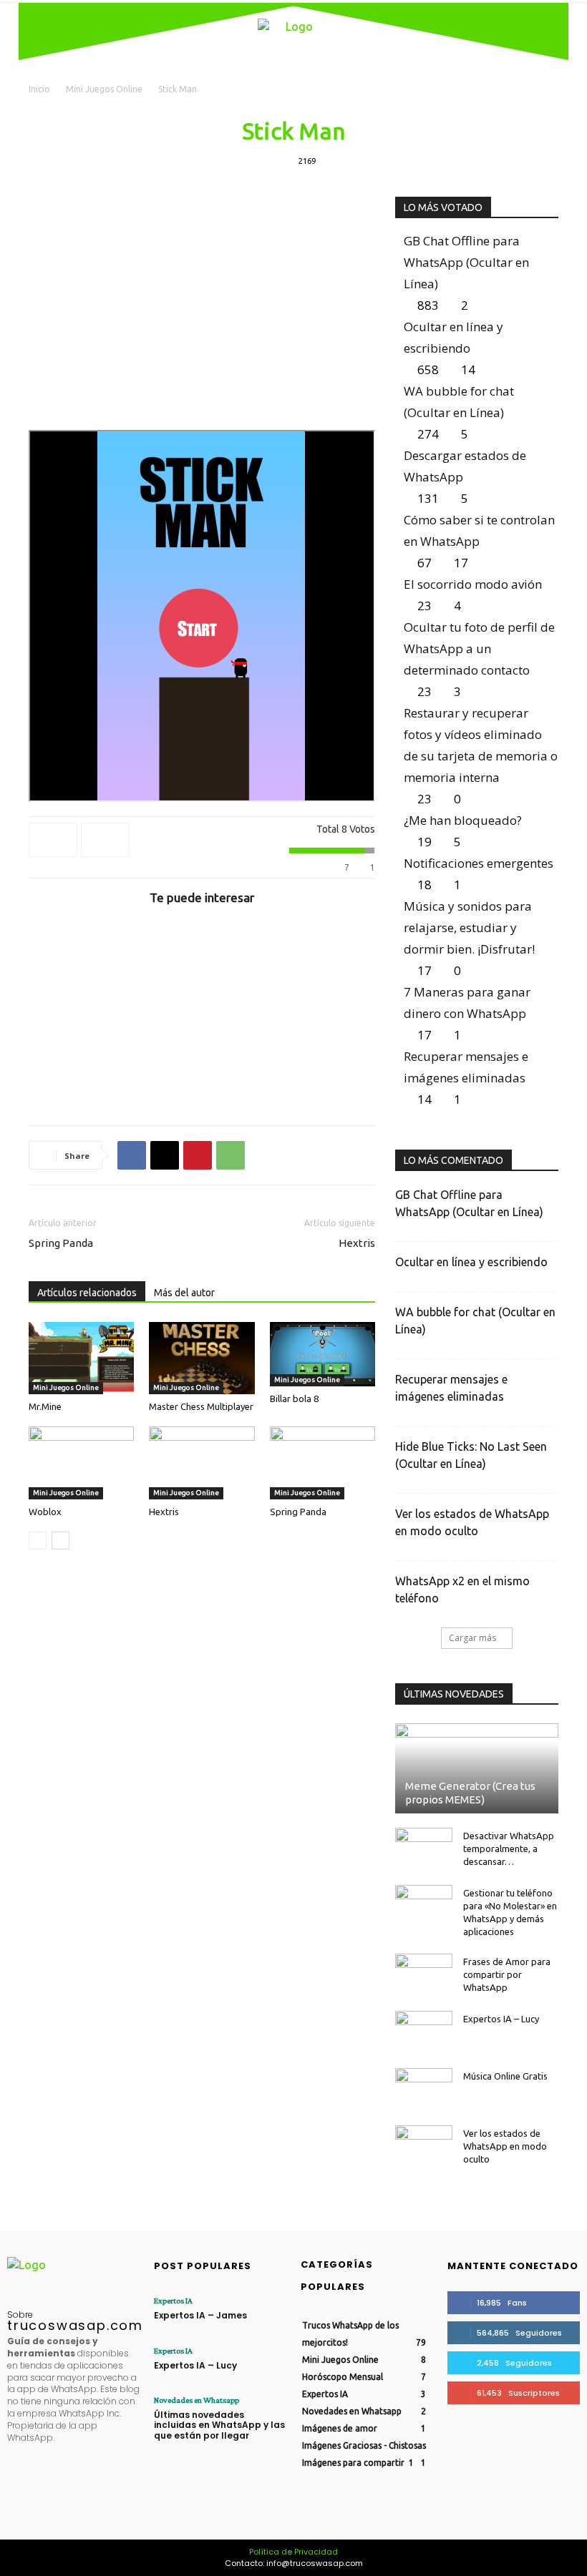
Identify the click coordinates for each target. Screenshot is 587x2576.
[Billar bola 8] (322, 1354)
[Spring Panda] (322, 1463)
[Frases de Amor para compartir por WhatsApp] (424, 1975)
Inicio (39, 89)
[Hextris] (202, 1463)
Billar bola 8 (294, 1399)
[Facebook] (132, 1155)
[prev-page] (38, 1541)
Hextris (357, 1243)
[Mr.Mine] (81, 1358)
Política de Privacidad (293, 2552)
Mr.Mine (45, 1406)
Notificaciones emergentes (479, 863)
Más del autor (184, 1293)
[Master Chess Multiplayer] (202, 1358)
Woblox (45, 1512)
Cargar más (472, 1638)
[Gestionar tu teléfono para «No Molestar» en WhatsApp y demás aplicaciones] (424, 1906)
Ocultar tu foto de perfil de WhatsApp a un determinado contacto (479, 648)
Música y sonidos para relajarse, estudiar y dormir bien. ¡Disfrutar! (469, 927)
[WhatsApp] (231, 1155)
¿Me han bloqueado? (463, 820)
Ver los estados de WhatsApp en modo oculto (505, 2146)
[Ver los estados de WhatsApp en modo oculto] (424, 2147)
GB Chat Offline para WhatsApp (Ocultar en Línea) (466, 262)
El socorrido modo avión (473, 584)
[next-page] (60, 1541)
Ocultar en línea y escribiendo (471, 1262)
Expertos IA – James (200, 2315)
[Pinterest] (198, 1155)
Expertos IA (173, 2301)
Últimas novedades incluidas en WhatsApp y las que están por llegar (219, 2425)
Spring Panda (61, 1243)
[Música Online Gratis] (424, 2090)
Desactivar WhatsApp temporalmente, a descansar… (509, 1848)
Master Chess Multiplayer (201, 1406)
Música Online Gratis (505, 2076)
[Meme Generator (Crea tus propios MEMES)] (477, 1768)
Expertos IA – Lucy (501, 2019)
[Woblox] (81, 1463)
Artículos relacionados (87, 1293)
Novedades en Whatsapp (197, 2400)
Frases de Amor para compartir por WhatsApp (507, 1974)
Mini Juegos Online (104, 89)
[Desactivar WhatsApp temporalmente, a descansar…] (424, 1849)
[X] (165, 1155)
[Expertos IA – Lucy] (424, 2032)
